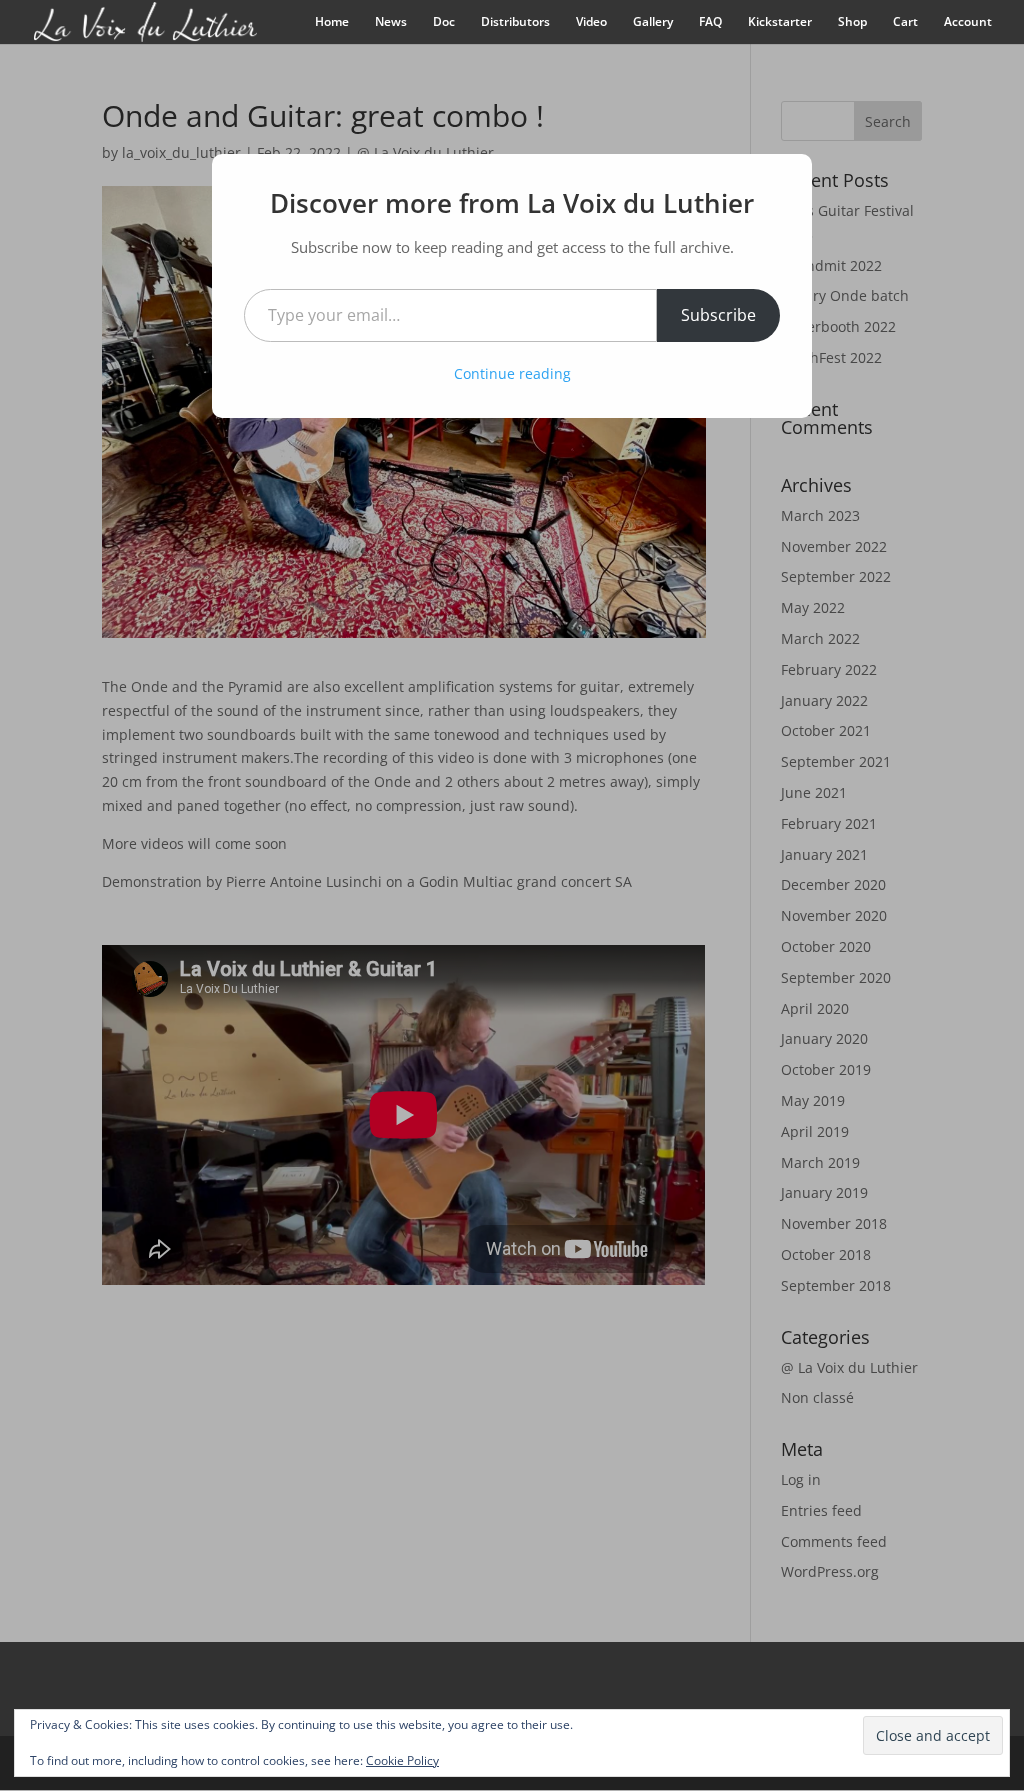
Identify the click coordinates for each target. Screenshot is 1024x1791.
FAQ (710, 22)
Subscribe (718, 315)
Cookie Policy (402, 1760)
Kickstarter (780, 22)
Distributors (515, 22)
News (391, 22)
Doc (444, 22)
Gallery (653, 22)
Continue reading (512, 373)
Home (332, 22)
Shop (852, 22)
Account (968, 22)
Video (591, 22)
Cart (905, 22)
